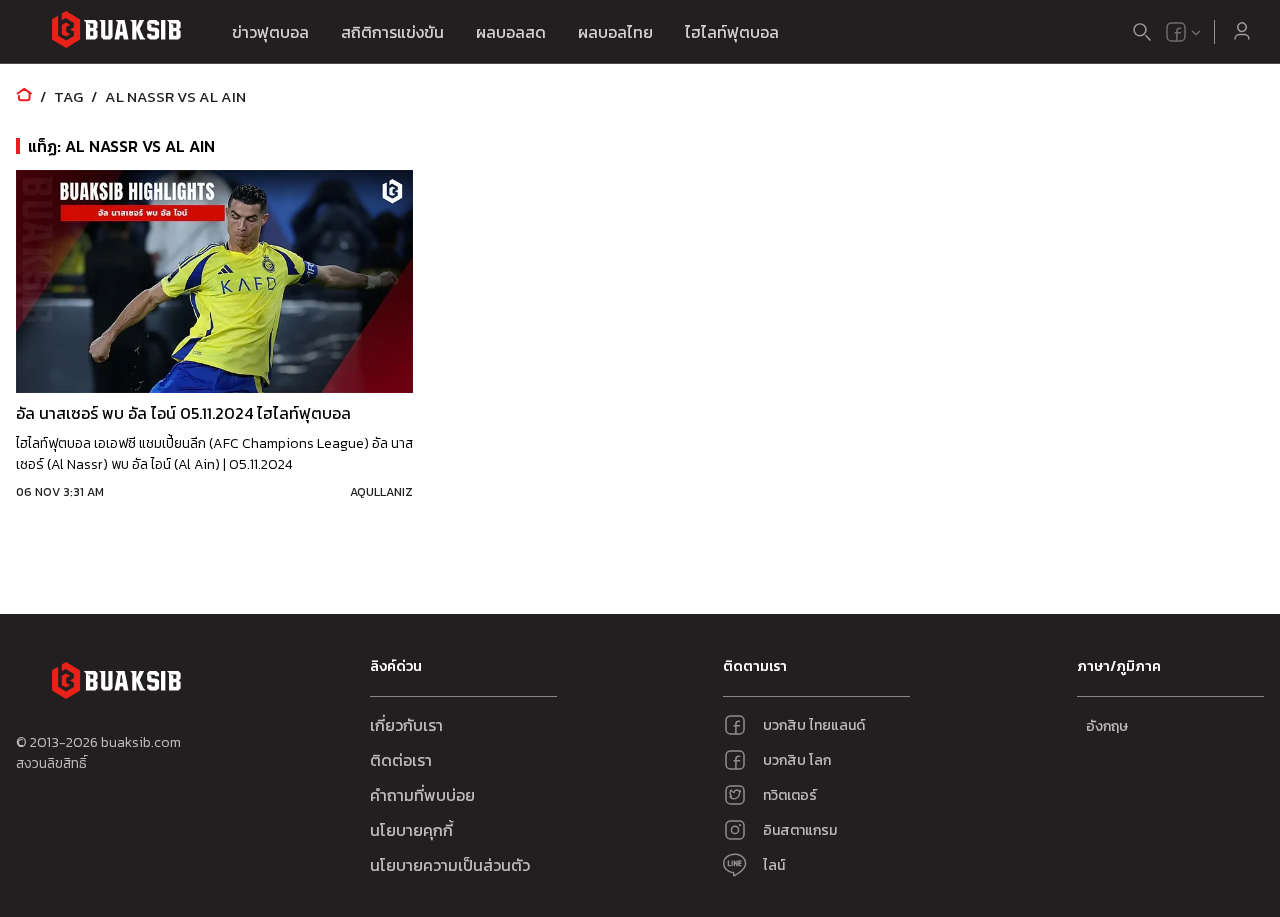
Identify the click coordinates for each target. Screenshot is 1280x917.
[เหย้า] (24, 96)
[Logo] (116, 32)
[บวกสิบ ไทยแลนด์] (1176, 32)
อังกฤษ (1107, 726)
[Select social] (1184, 32)
